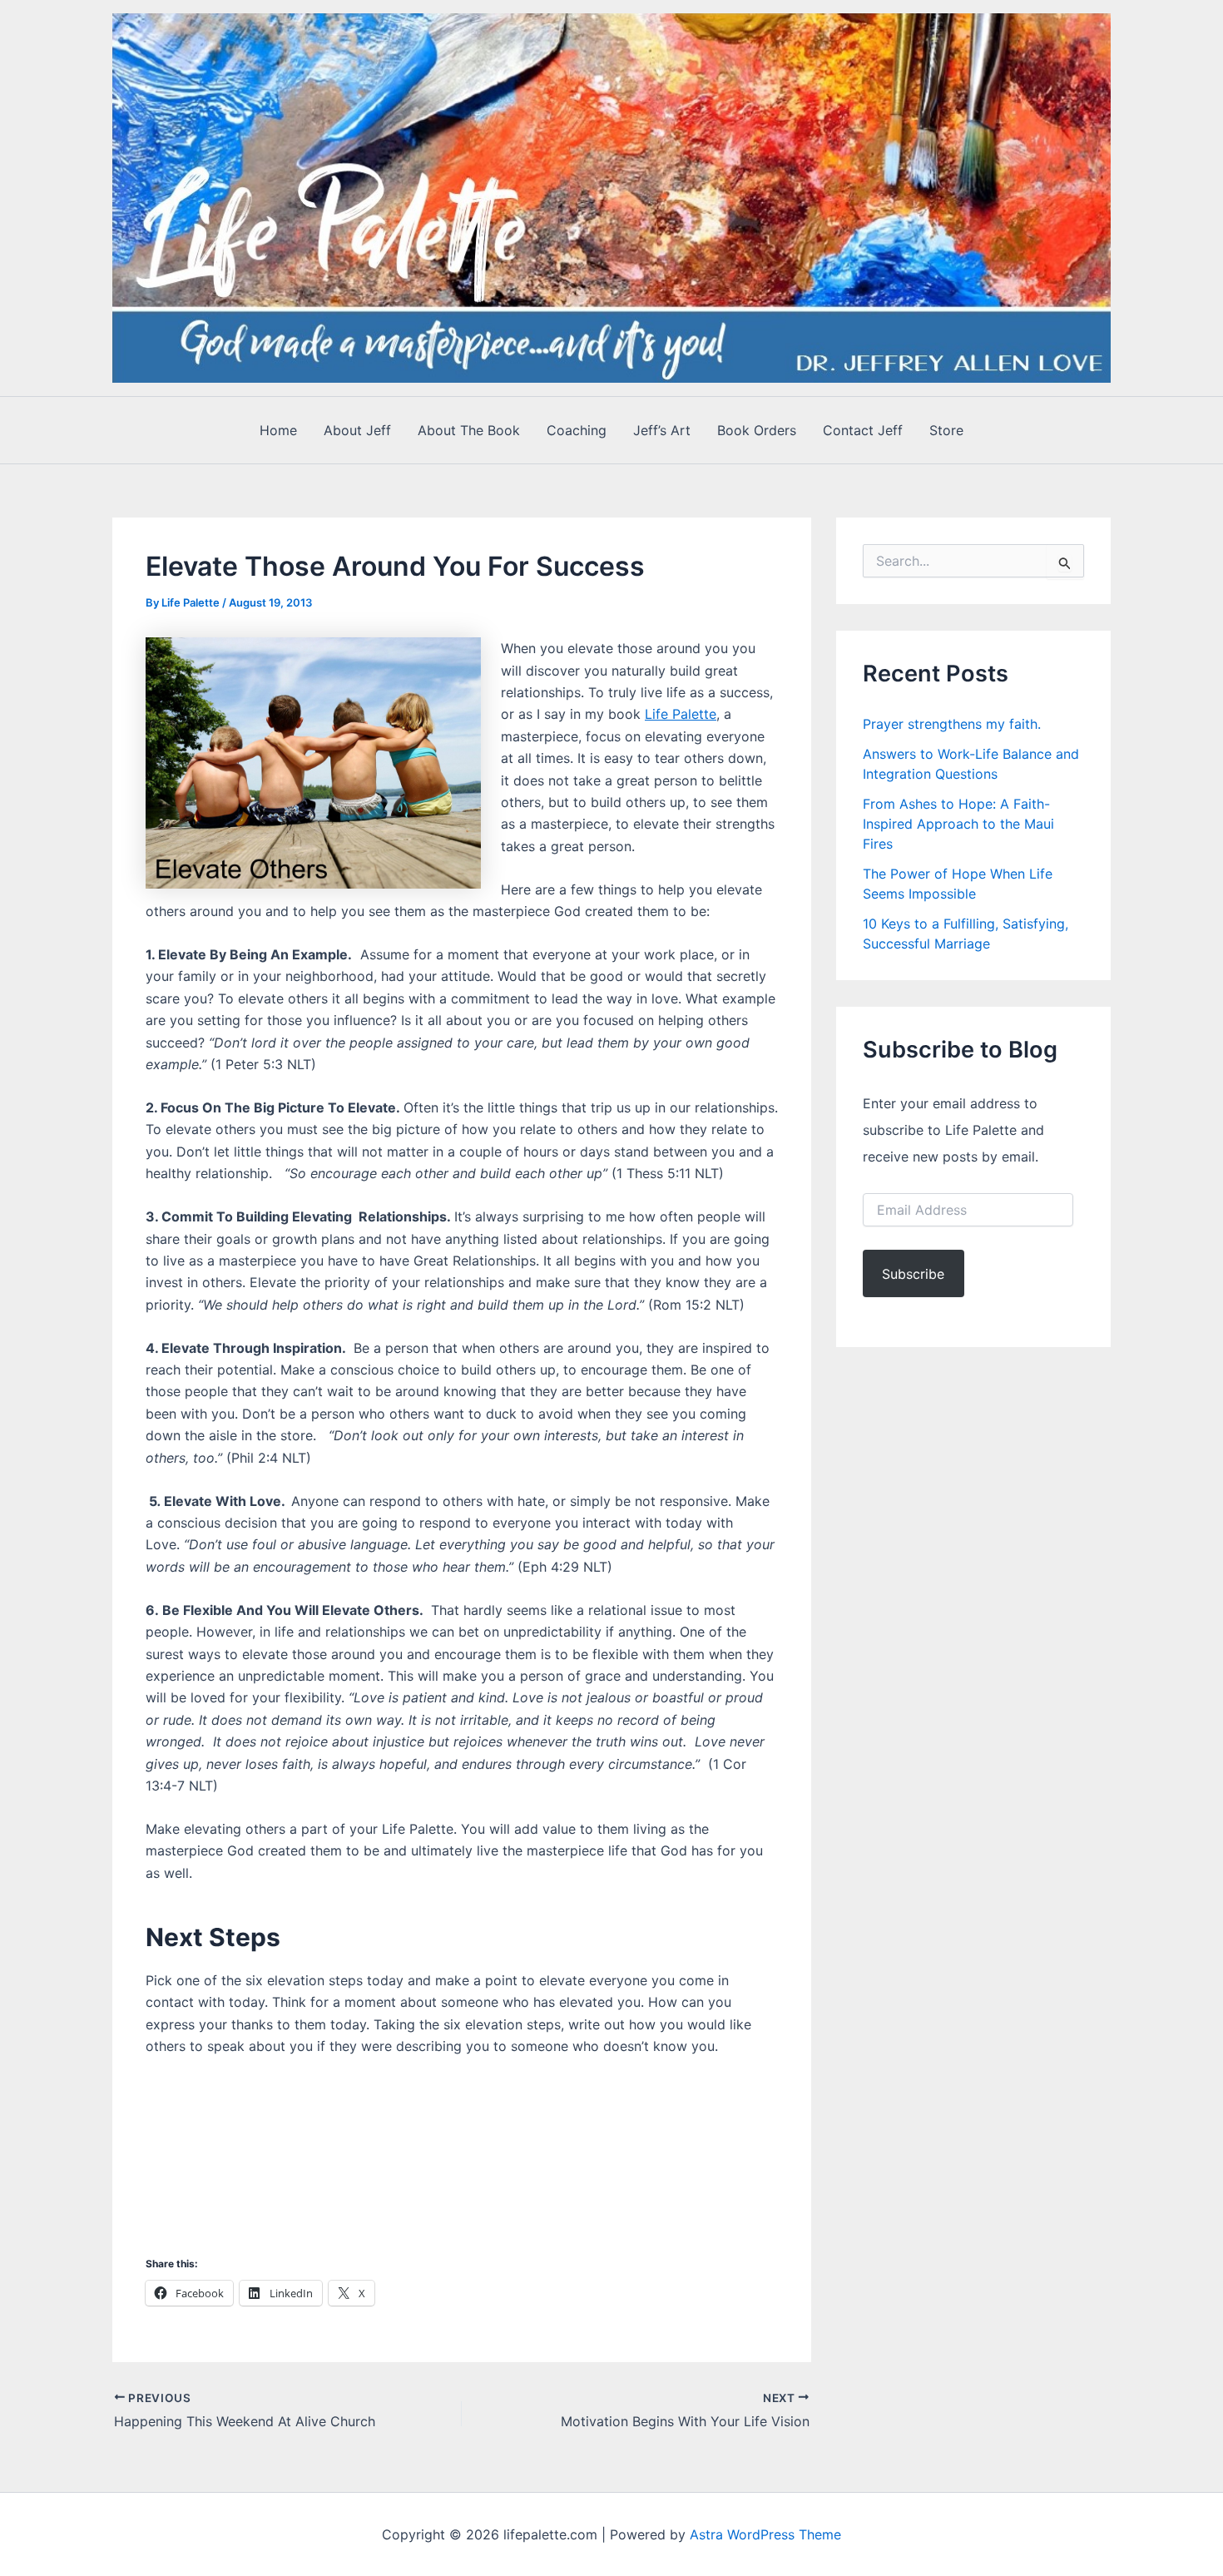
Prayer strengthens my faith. (952, 724)
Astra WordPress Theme (765, 2534)
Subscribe (913, 1274)
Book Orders (757, 430)
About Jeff (357, 430)
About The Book (469, 430)
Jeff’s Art (662, 430)
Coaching (577, 430)
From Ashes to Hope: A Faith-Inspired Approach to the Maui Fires (958, 824)
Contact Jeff (863, 430)
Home (278, 430)
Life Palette (681, 714)
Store (946, 430)
